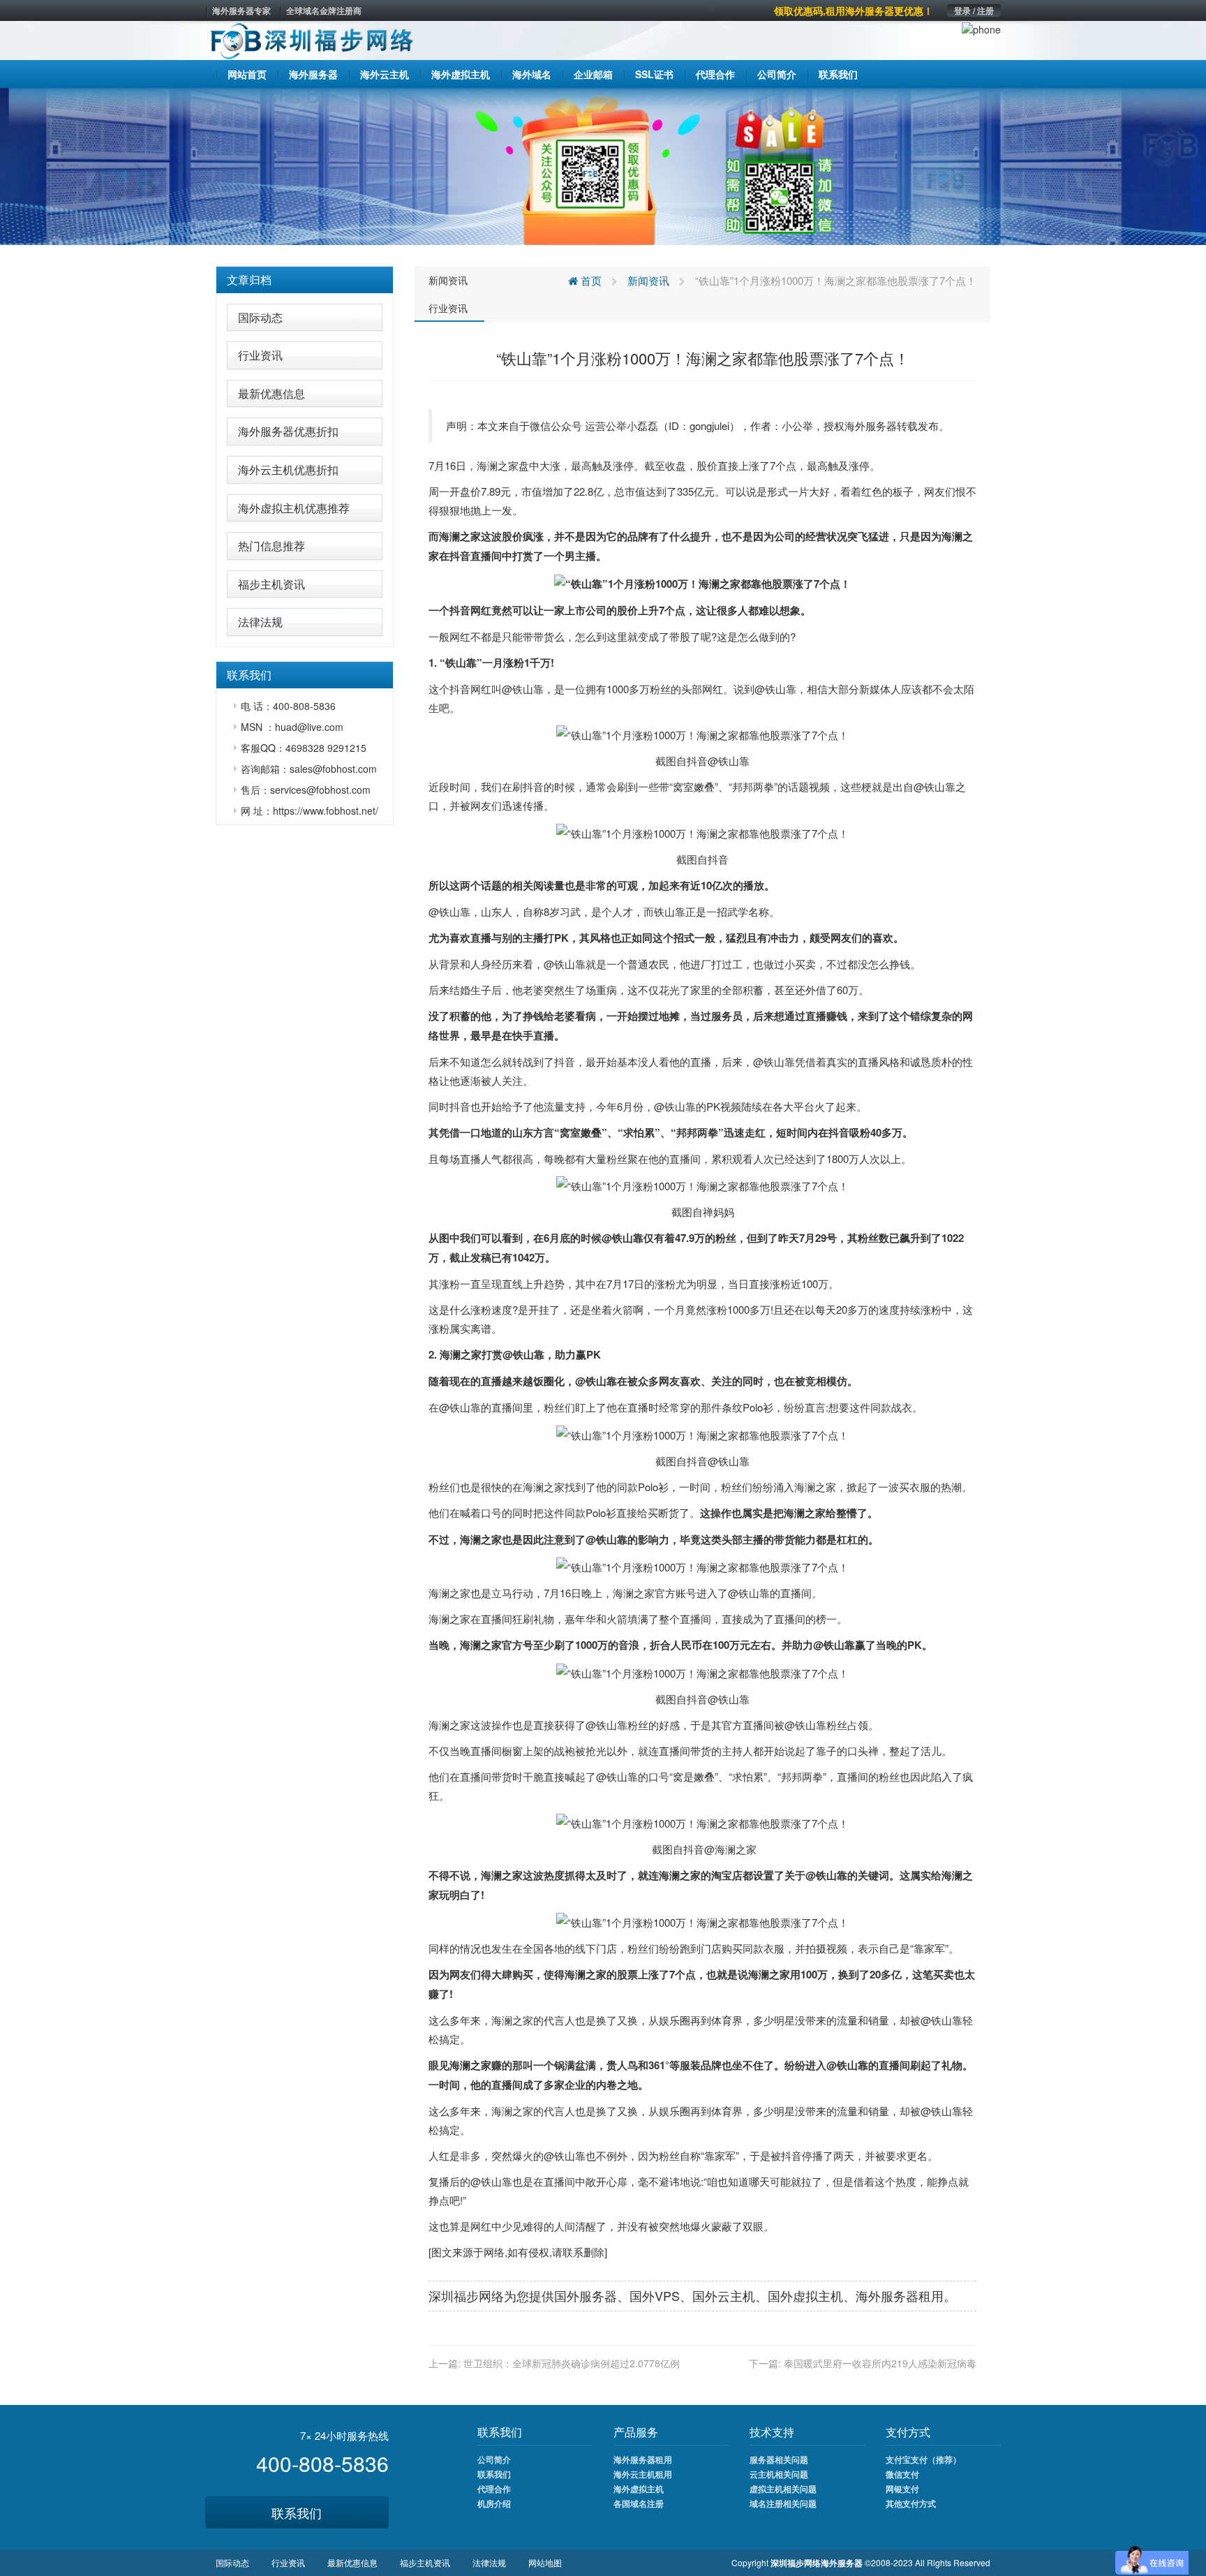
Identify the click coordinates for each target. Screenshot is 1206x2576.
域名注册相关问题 (783, 2503)
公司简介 (494, 2459)
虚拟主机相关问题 (783, 2489)
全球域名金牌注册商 (324, 10)
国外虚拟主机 (805, 2295)
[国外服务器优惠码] (603, 165)
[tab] (305, 280)
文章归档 (249, 280)
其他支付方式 (911, 2503)
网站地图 (545, 2562)
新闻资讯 (448, 280)
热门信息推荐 (271, 546)
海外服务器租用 (643, 2459)
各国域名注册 (639, 2503)
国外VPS (655, 2295)
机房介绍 (494, 2503)
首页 (590, 280)
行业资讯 (260, 355)
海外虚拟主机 (639, 2489)
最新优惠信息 (271, 393)
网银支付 (902, 2489)
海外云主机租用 (643, 2474)
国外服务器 (586, 2295)
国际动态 (260, 317)
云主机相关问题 (779, 2474)
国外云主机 (724, 2295)
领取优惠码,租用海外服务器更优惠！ (854, 10)
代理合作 (494, 2489)
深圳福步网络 (466, 2295)
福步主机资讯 (271, 584)
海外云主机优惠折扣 (288, 469)
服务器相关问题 (779, 2459)
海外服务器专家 (241, 10)
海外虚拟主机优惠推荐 (294, 508)
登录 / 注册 (974, 10)
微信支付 (902, 2474)
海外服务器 (871, 425)
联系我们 (297, 2512)
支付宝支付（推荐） (923, 2459)
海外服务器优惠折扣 (288, 431)
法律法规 (260, 622)
